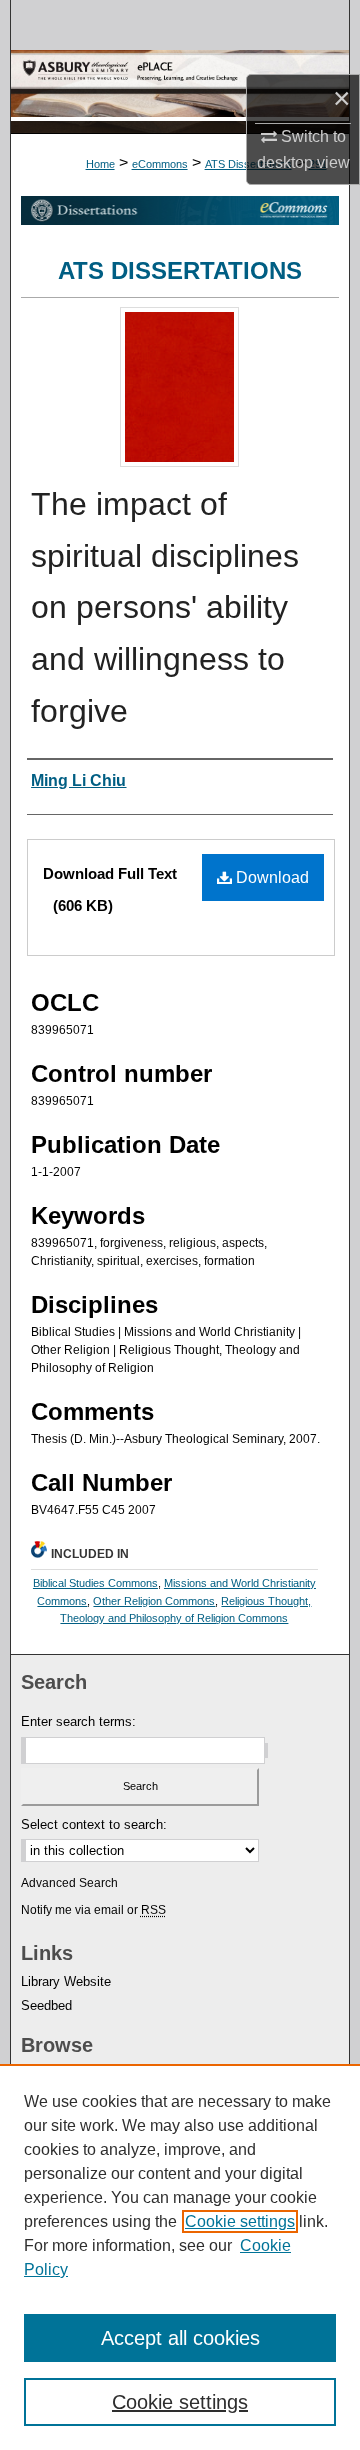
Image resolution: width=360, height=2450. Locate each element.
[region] (180, 2257)
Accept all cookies (180, 2338)
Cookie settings (240, 2221)
